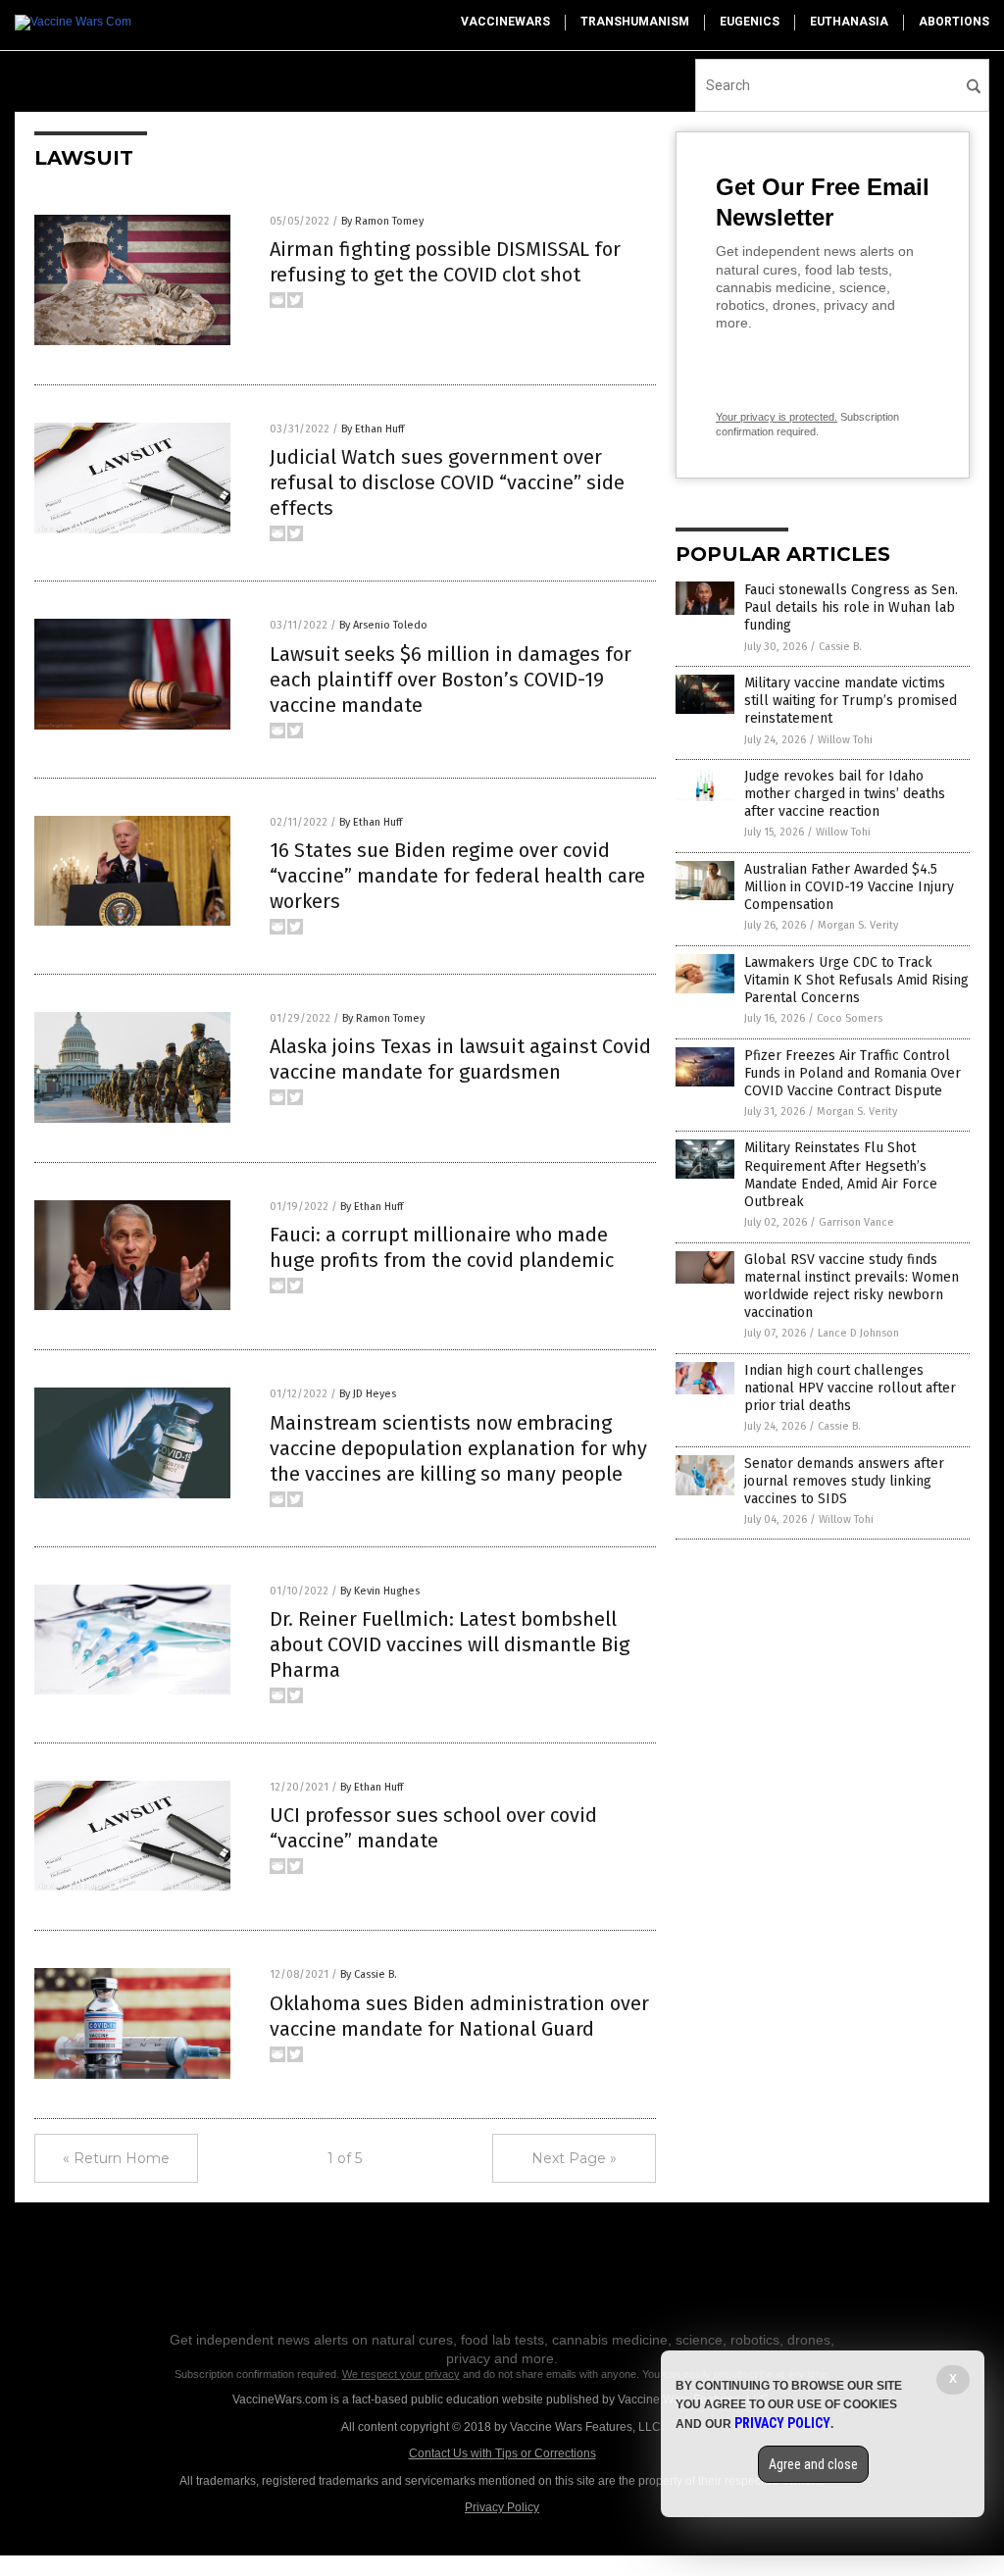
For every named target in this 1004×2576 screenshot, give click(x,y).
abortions (954, 22)
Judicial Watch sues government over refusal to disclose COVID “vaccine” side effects (447, 482)
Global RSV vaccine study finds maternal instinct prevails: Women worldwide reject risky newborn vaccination (852, 1287)
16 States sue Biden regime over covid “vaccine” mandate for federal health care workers (457, 876)
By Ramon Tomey (382, 221)
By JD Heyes (368, 1394)
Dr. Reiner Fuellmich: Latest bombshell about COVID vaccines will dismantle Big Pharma (450, 1644)
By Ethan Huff (373, 429)
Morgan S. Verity (858, 925)
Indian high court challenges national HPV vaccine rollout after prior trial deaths (850, 1388)
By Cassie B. (369, 1974)
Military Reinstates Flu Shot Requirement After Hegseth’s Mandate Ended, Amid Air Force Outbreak (841, 1175)
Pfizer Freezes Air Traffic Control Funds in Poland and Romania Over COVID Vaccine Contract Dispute (853, 1073)
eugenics (750, 22)
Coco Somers (850, 1018)
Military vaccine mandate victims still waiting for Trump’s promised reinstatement (851, 701)
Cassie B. (840, 647)
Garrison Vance (856, 1222)
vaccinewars (505, 22)
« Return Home (116, 2158)
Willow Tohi (845, 740)
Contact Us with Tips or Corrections (502, 2453)
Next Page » (574, 2158)
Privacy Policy (502, 2507)
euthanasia (849, 22)
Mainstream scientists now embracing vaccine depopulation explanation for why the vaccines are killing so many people (458, 1448)
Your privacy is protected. (777, 417)
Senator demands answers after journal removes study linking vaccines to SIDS (844, 1481)
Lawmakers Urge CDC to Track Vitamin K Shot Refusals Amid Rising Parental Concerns (856, 980)
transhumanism (635, 22)
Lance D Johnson (858, 1333)
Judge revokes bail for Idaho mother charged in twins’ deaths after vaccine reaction (845, 794)
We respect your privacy (401, 2374)
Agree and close (813, 2464)
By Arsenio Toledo (383, 625)
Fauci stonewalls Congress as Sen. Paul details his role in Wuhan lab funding (851, 607)
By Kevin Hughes (380, 1591)
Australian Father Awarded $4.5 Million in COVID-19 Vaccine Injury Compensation (849, 887)
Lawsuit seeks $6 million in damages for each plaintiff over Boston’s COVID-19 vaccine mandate (451, 680)
